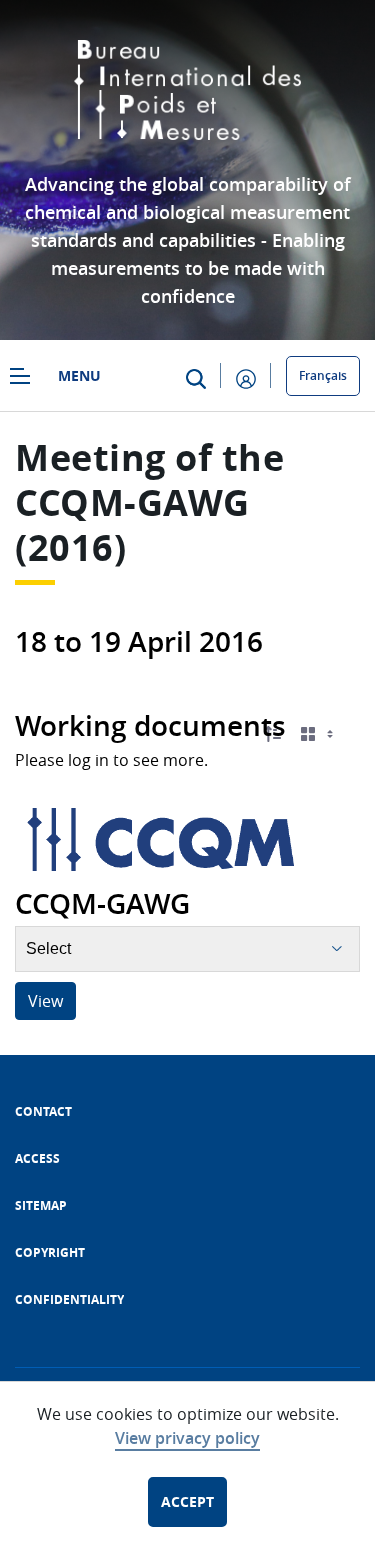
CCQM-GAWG (132, 502)
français (323, 375)
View (45, 1001)
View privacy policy (187, 1438)
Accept (187, 1501)
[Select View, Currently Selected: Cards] (319, 734)
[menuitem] (43, 1111)
